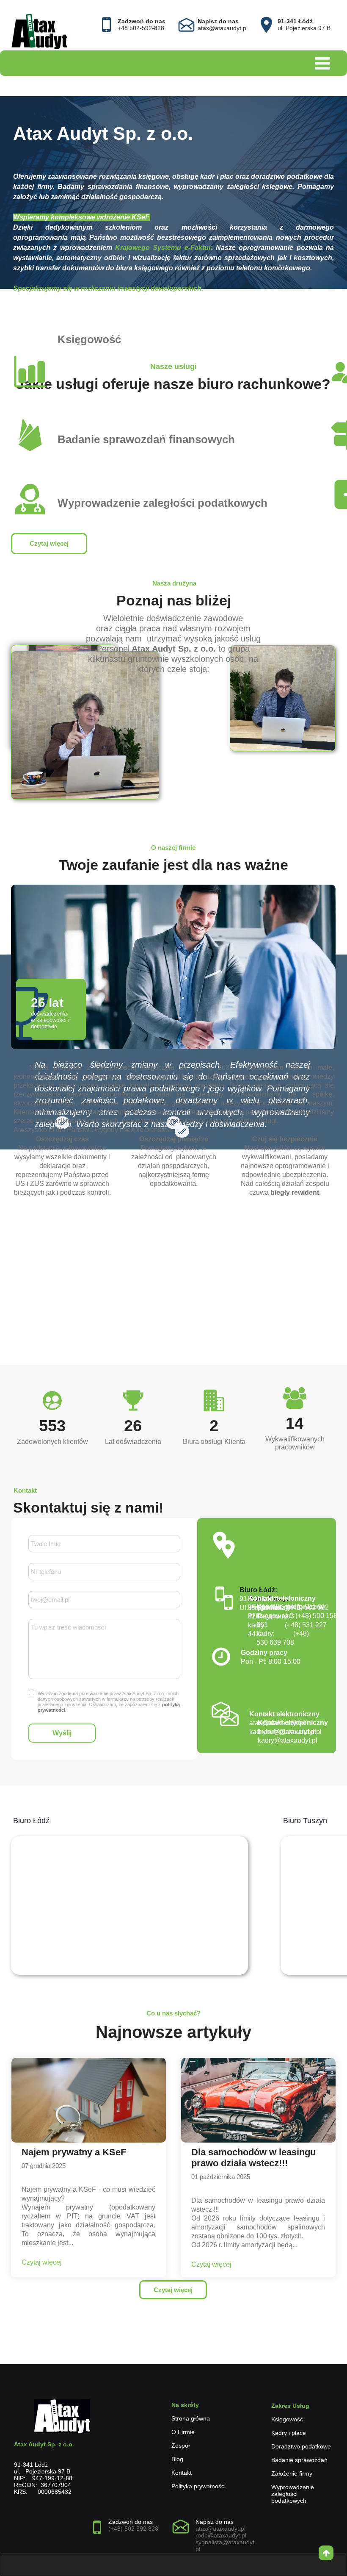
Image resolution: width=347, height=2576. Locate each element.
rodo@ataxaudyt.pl (221, 2535)
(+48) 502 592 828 (133, 2529)
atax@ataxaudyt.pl (220, 2529)
